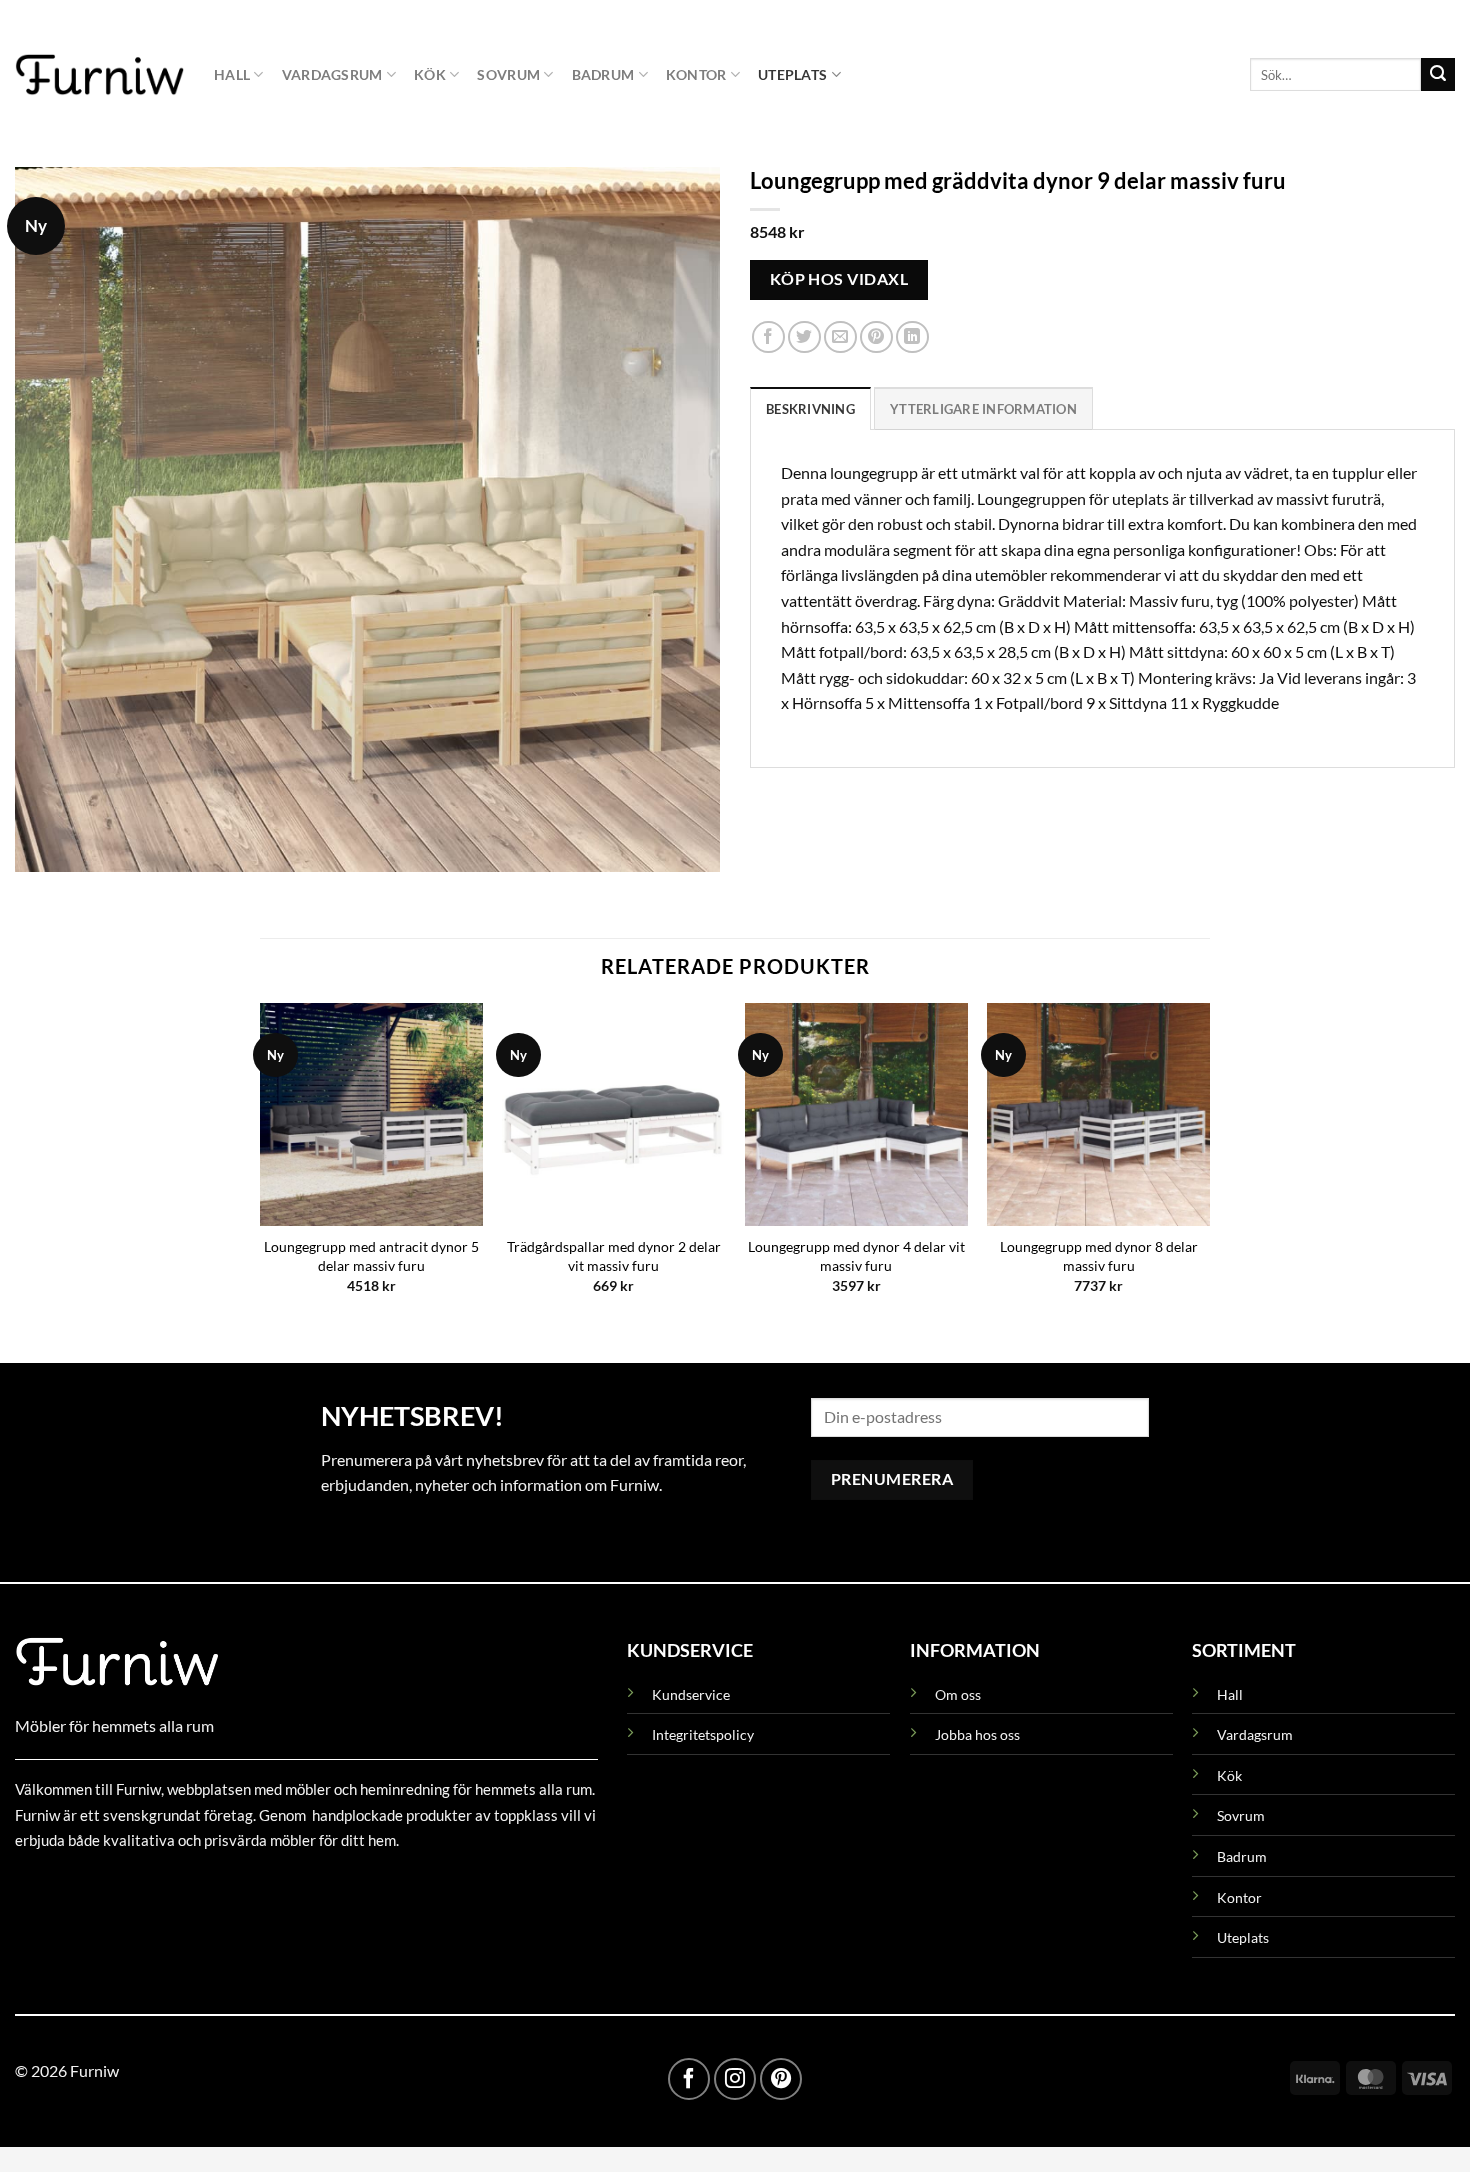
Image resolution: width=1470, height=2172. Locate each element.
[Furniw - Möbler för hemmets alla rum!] (99, 74)
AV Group (114, 1886)
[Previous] (261, 1166)
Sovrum (508, 74)
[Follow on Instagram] (735, 2079)
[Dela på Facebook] (768, 337)
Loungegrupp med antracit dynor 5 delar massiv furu (371, 1256)
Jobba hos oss (977, 1734)
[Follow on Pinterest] (781, 2079)
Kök (430, 74)
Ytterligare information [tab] (983, 409)
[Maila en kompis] (840, 337)
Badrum (603, 74)
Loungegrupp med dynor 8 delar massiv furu (1099, 1256)
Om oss (958, 1694)
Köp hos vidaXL (839, 279)
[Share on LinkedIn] (912, 337)
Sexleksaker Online (217, 1886)
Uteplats (792, 74)
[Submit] (1438, 75)
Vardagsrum (332, 74)
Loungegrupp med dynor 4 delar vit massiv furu (856, 1256)
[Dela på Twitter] (804, 337)
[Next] (1209, 1166)
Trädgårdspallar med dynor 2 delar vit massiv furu (614, 1256)
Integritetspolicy (703, 1734)
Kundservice (691, 1694)
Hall (232, 74)
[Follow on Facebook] (689, 2079)
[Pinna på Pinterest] (876, 337)
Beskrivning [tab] (810, 409)
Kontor (696, 74)
